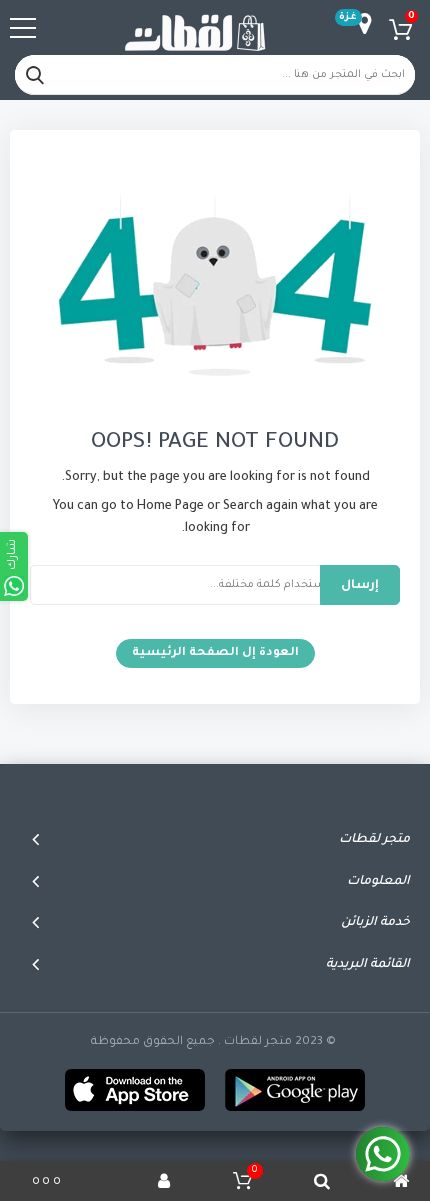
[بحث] (35, 75)
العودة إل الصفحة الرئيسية (215, 653)
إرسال (360, 586)
